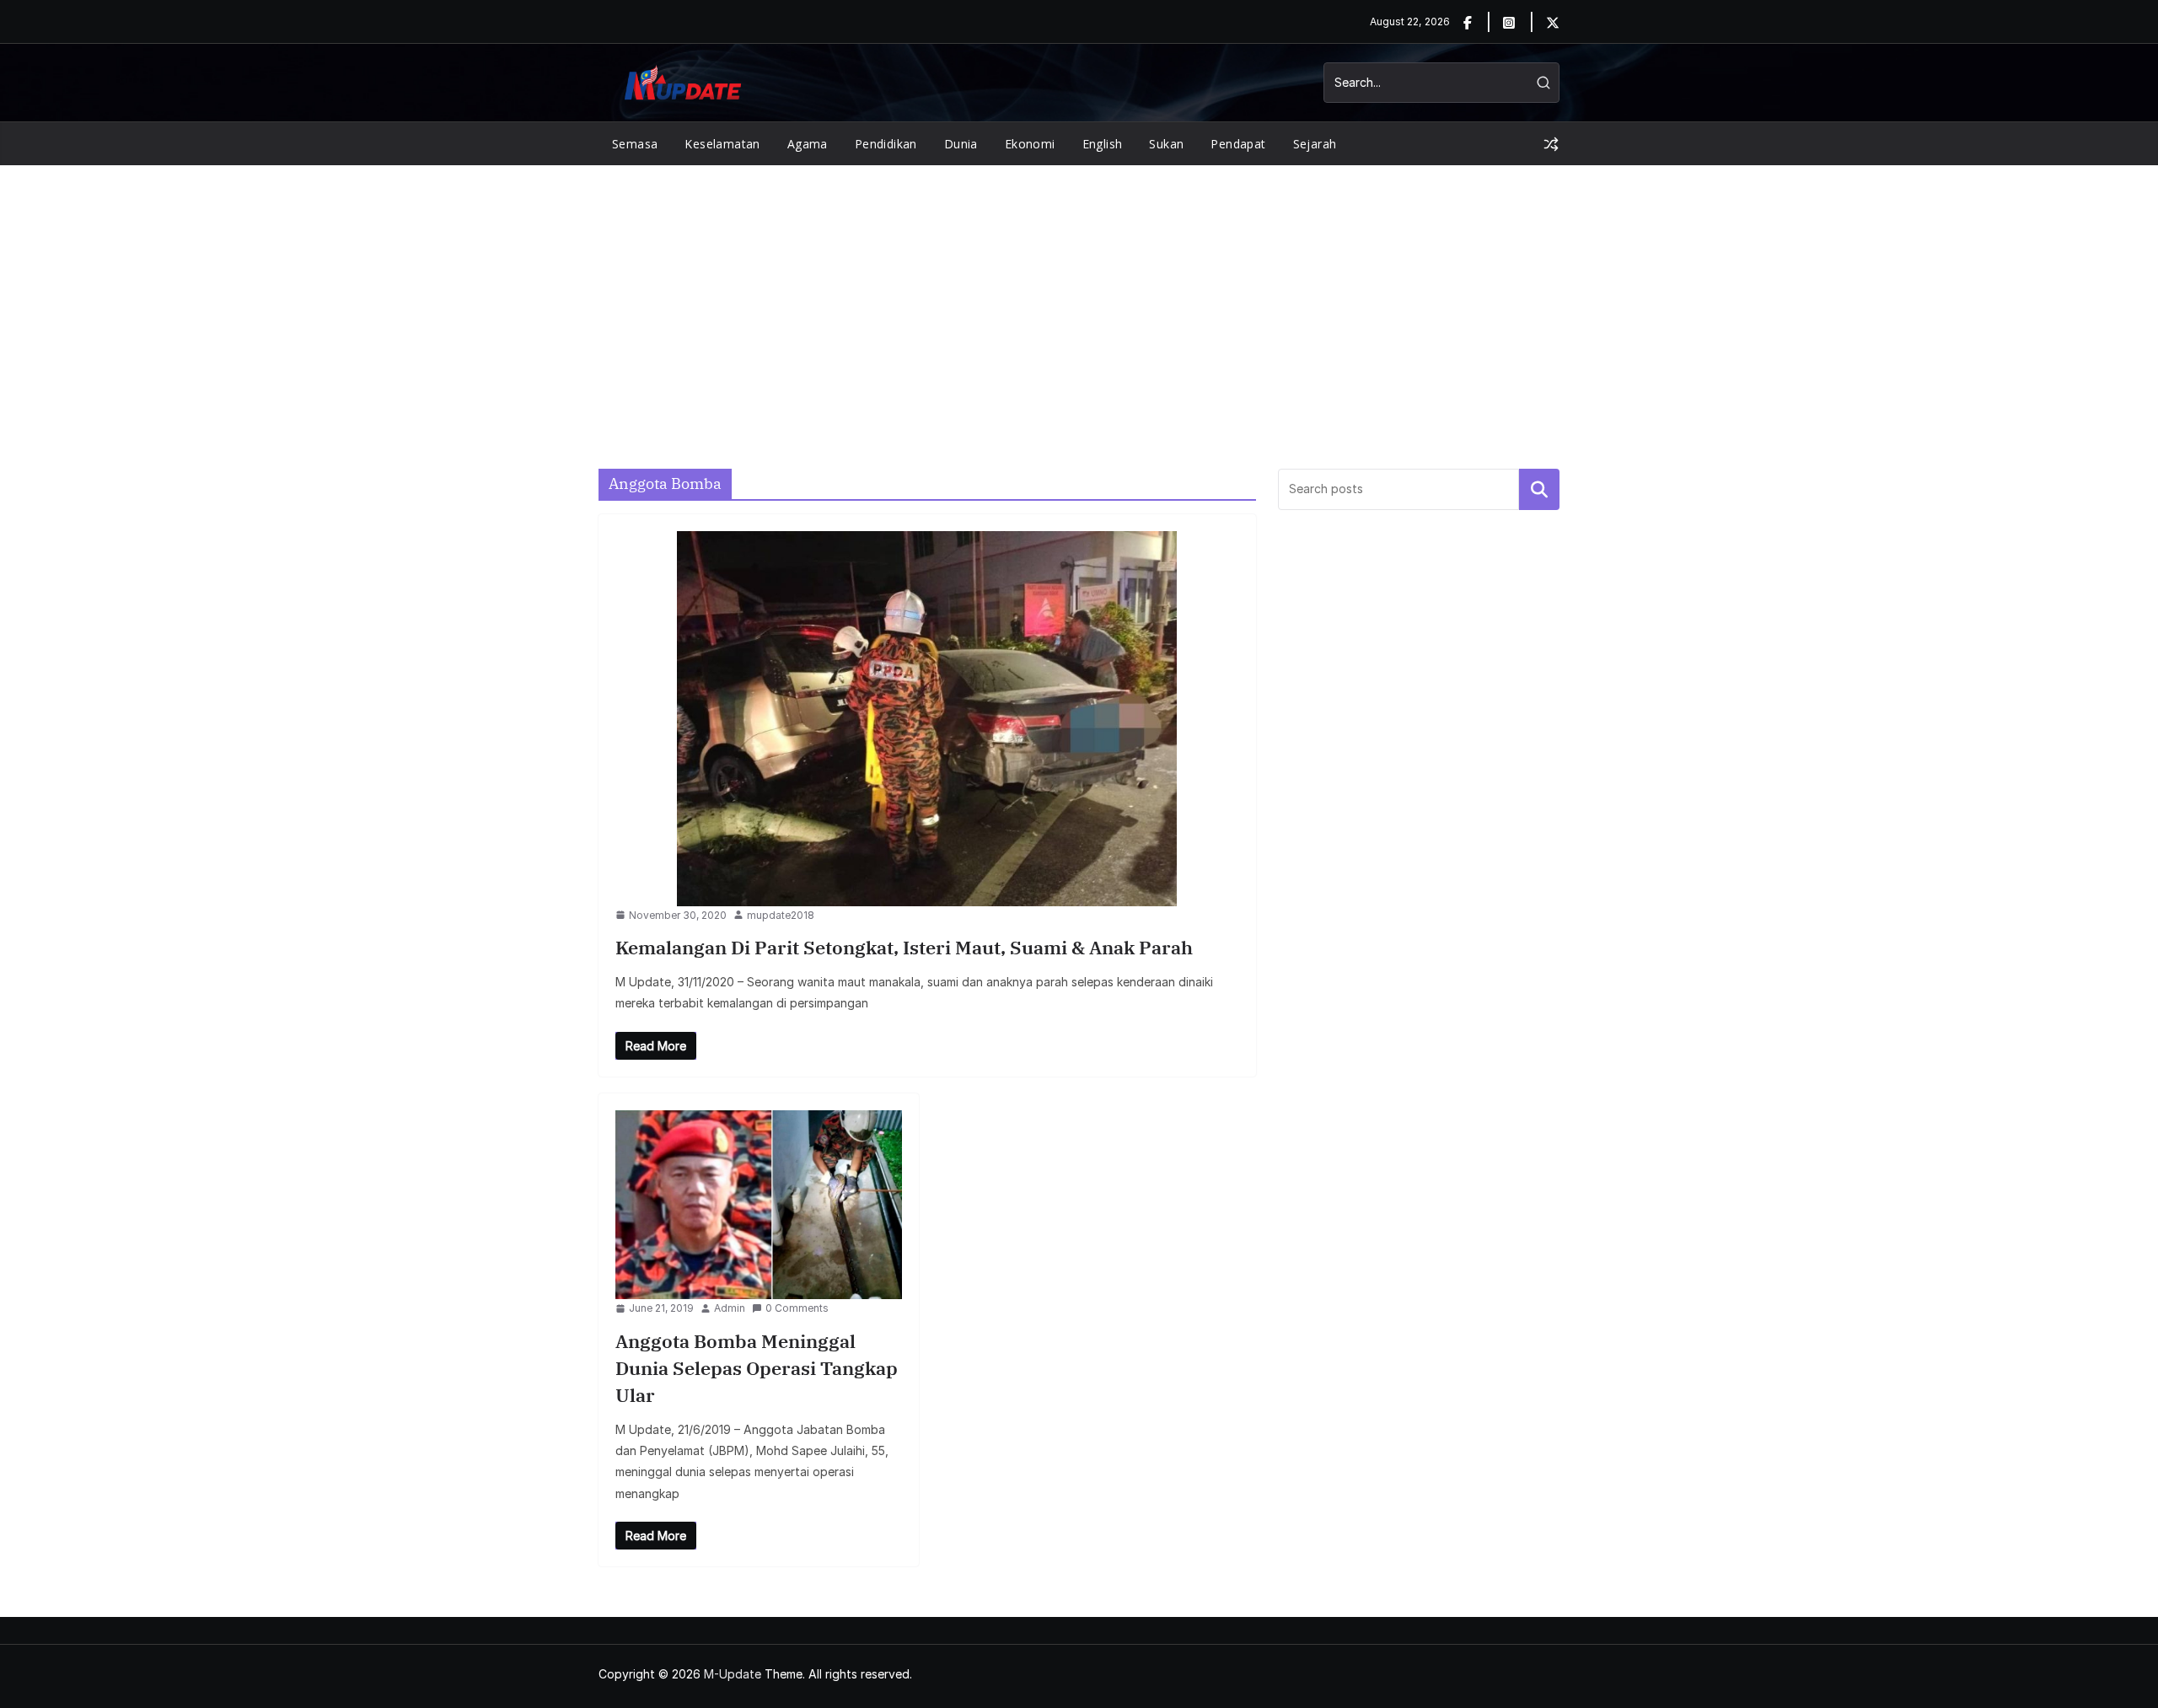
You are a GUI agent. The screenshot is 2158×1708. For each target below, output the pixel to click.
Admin (730, 1308)
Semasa (635, 144)
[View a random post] (1551, 144)
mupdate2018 (781, 915)
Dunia (961, 144)
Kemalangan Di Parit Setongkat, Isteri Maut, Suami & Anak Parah (904, 947)
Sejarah (1315, 144)
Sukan (1166, 144)
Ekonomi (1030, 144)
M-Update (733, 1674)
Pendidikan (886, 144)
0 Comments (797, 1308)
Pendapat (1238, 144)
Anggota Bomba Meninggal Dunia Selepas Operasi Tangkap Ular (757, 1368)
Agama (808, 144)
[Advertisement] (1079, 292)
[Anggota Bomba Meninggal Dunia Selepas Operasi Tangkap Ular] (759, 1205)
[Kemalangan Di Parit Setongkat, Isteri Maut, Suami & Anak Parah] (927, 719)
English (1103, 144)
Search (1539, 489)
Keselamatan (722, 144)
